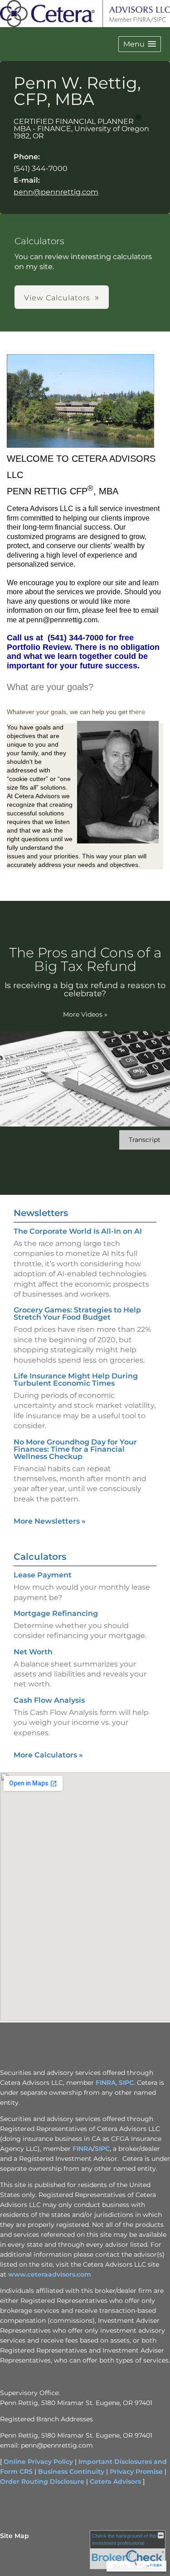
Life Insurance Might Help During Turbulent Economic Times (76, 1380)
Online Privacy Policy (38, 2462)
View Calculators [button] (57, 298)
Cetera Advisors (115, 2481)
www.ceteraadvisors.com (50, 2274)
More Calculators (48, 1755)
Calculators (40, 1557)
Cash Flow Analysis (49, 1700)
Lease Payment (43, 1575)
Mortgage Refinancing (56, 1613)
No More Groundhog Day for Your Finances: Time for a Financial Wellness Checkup (75, 1449)
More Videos (85, 1014)
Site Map (15, 2536)
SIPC (126, 2083)
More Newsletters (50, 1521)
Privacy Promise (136, 2472)
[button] (140, 44)
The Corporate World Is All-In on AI (78, 1231)
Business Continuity (71, 2472)
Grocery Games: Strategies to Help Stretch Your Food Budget (77, 1314)
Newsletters (41, 1213)
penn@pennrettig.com (56, 192)
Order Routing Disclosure (42, 2481)
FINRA (106, 2083)
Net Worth (33, 1652)
